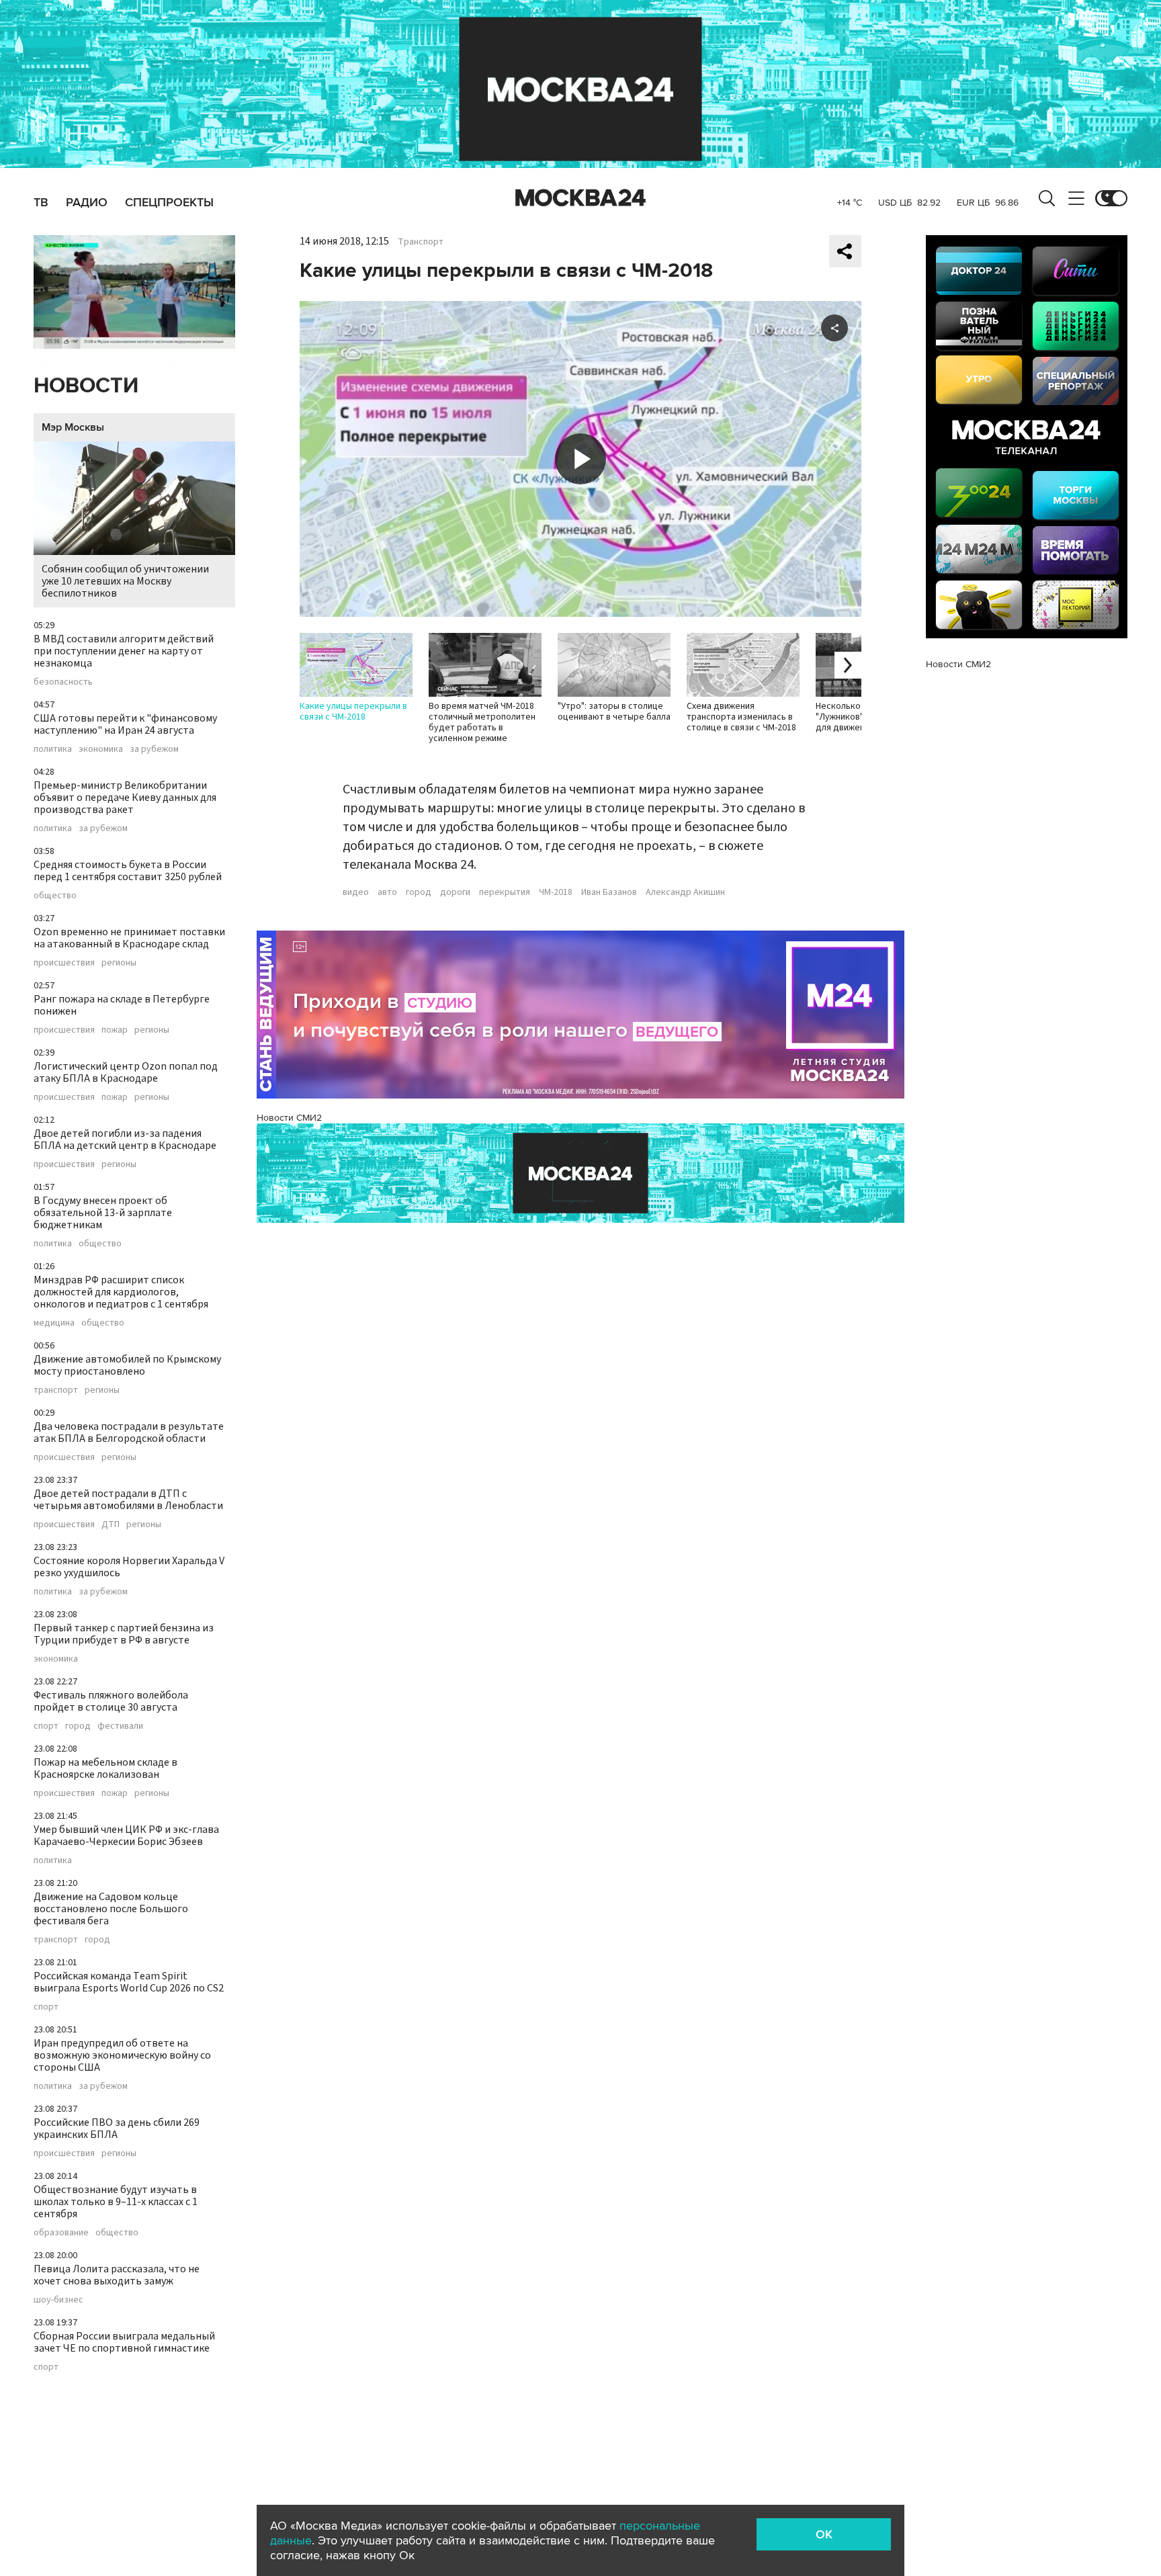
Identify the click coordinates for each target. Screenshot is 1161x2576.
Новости (86, 386)
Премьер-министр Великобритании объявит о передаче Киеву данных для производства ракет (125, 798)
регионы (119, 963)
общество (55, 896)
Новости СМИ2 (289, 1118)
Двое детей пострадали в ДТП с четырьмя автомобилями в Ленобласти (128, 1500)
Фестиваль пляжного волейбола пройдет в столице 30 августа (111, 1701)
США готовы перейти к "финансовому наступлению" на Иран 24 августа (125, 724)
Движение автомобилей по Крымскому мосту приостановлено (127, 1365)
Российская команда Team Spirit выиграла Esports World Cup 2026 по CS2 (129, 1982)
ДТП (111, 1525)
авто (387, 892)
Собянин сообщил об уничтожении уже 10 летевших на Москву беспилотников (125, 581)
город (78, 1726)
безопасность (63, 682)
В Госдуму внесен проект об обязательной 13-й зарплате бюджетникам (103, 1213)
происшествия (64, 963)
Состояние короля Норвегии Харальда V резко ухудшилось (129, 1567)
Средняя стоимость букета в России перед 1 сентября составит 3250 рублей (128, 871)
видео (356, 892)
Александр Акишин (685, 892)
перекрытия (505, 892)
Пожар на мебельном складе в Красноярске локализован (105, 1768)
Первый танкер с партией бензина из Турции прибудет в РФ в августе (124, 1634)
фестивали (120, 1726)
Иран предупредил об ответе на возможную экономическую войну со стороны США (122, 2055)
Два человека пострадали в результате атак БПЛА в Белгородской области (129, 1432)
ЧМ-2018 (556, 892)
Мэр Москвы (73, 427)
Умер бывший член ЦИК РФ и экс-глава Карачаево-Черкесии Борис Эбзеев (126, 1836)
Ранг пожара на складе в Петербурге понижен (122, 1005)
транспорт (56, 1390)
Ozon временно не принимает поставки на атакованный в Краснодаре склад (129, 938)
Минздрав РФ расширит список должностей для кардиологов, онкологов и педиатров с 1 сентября (121, 1292)
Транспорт (421, 242)
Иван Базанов (609, 892)
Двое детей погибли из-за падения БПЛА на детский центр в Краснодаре (125, 1140)
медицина (54, 1323)
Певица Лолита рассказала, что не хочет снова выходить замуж (117, 2275)
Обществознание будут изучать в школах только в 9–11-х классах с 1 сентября (116, 2202)
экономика (101, 749)
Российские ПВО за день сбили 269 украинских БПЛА (117, 2129)
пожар (115, 1030)
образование (61, 2233)
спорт (46, 1726)
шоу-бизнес (58, 2300)
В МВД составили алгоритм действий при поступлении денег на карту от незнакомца (124, 651)
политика (53, 749)
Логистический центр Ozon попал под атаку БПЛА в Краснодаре (126, 1072)
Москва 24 (580, 198)
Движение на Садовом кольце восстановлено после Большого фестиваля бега (111, 1909)
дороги (455, 892)
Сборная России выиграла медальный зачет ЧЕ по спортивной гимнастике (124, 2342)
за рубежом (154, 749)
